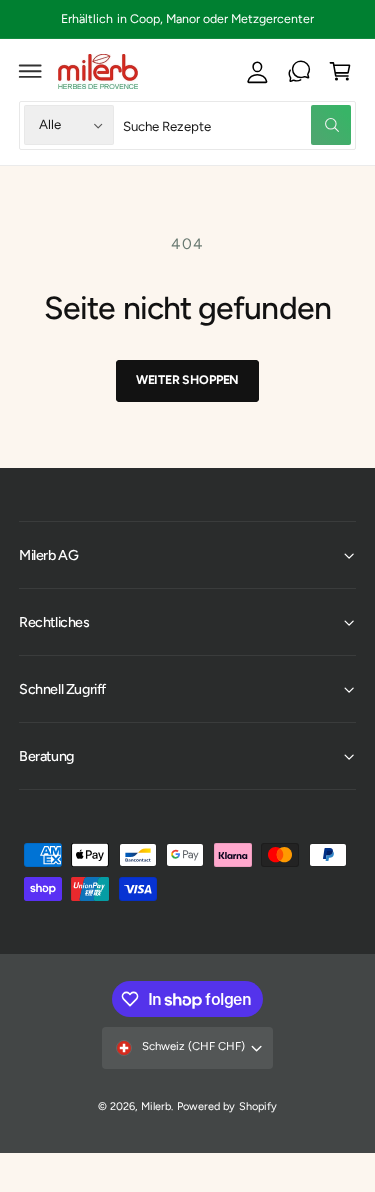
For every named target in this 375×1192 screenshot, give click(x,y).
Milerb (156, 1106)
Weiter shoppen (187, 379)
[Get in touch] (299, 71)
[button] (31, 71)
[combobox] (237, 125)
